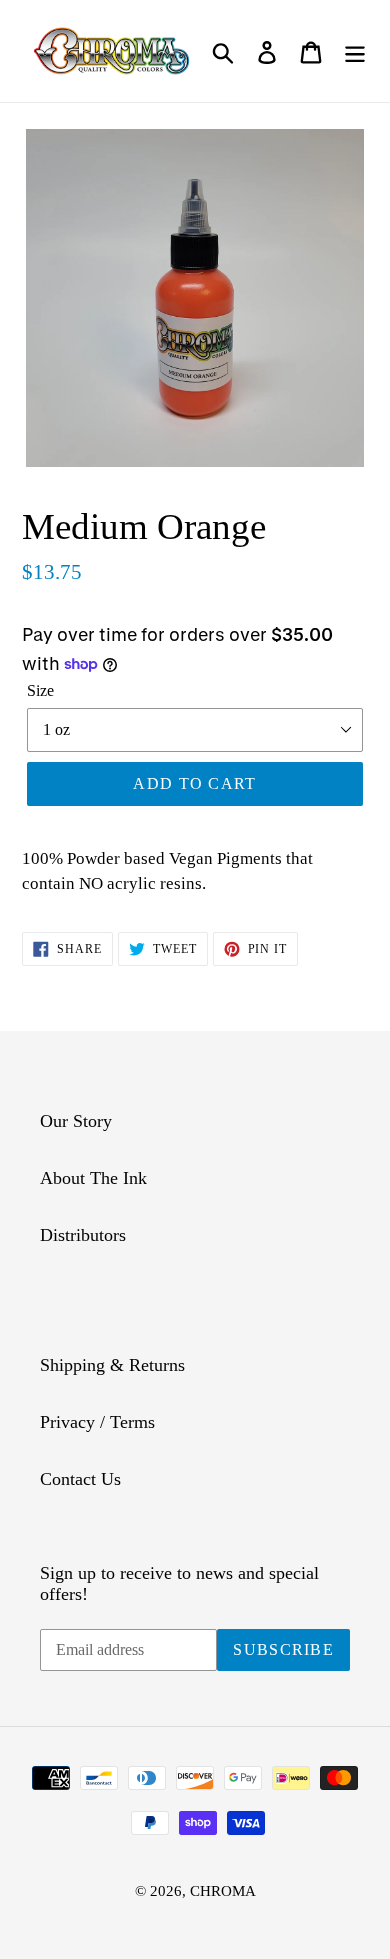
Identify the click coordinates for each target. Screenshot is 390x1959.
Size (40, 690)
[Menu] (355, 50)
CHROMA (223, 1891)
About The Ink (93, 1178)
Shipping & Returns (112, 1365)
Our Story (76, 1121)
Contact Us (80, 1479)
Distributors (83, 1235)
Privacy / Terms (97, 1422)
